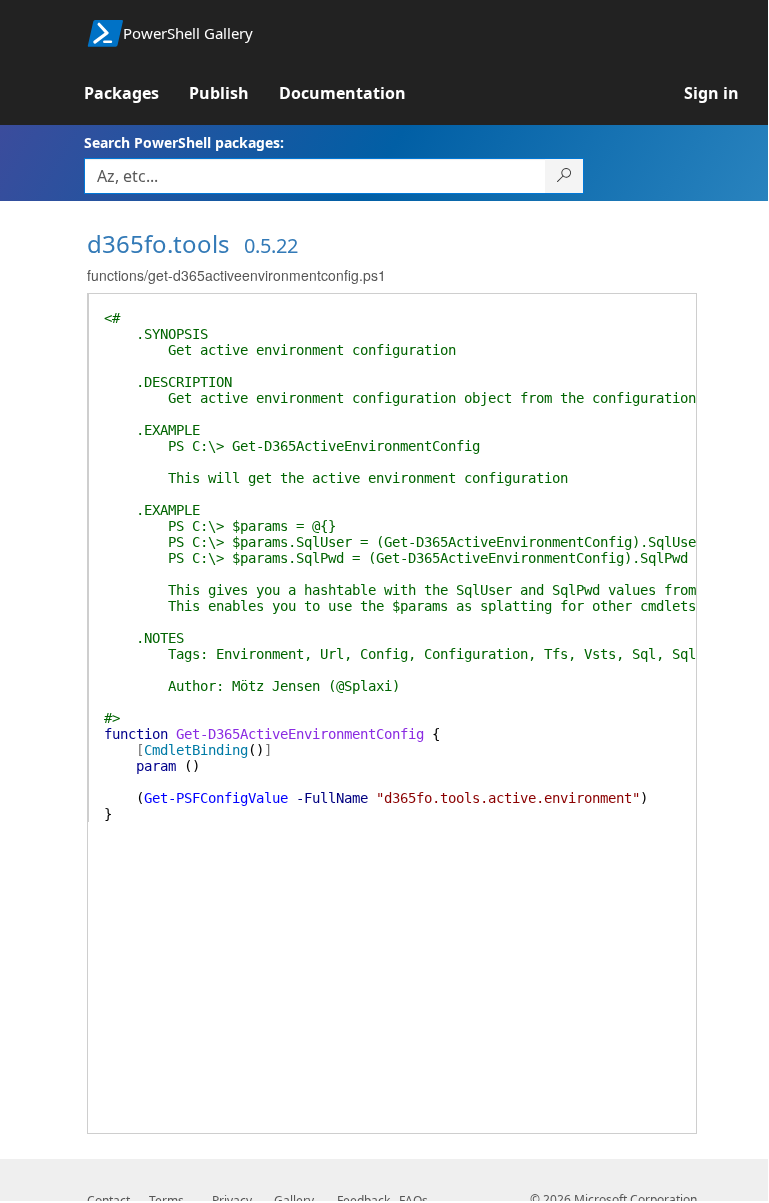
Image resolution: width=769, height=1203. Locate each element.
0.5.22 (271, 245)
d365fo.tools (158, 243)
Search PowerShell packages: (184, 142)
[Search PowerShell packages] (564, 176)
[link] (136, 93)
